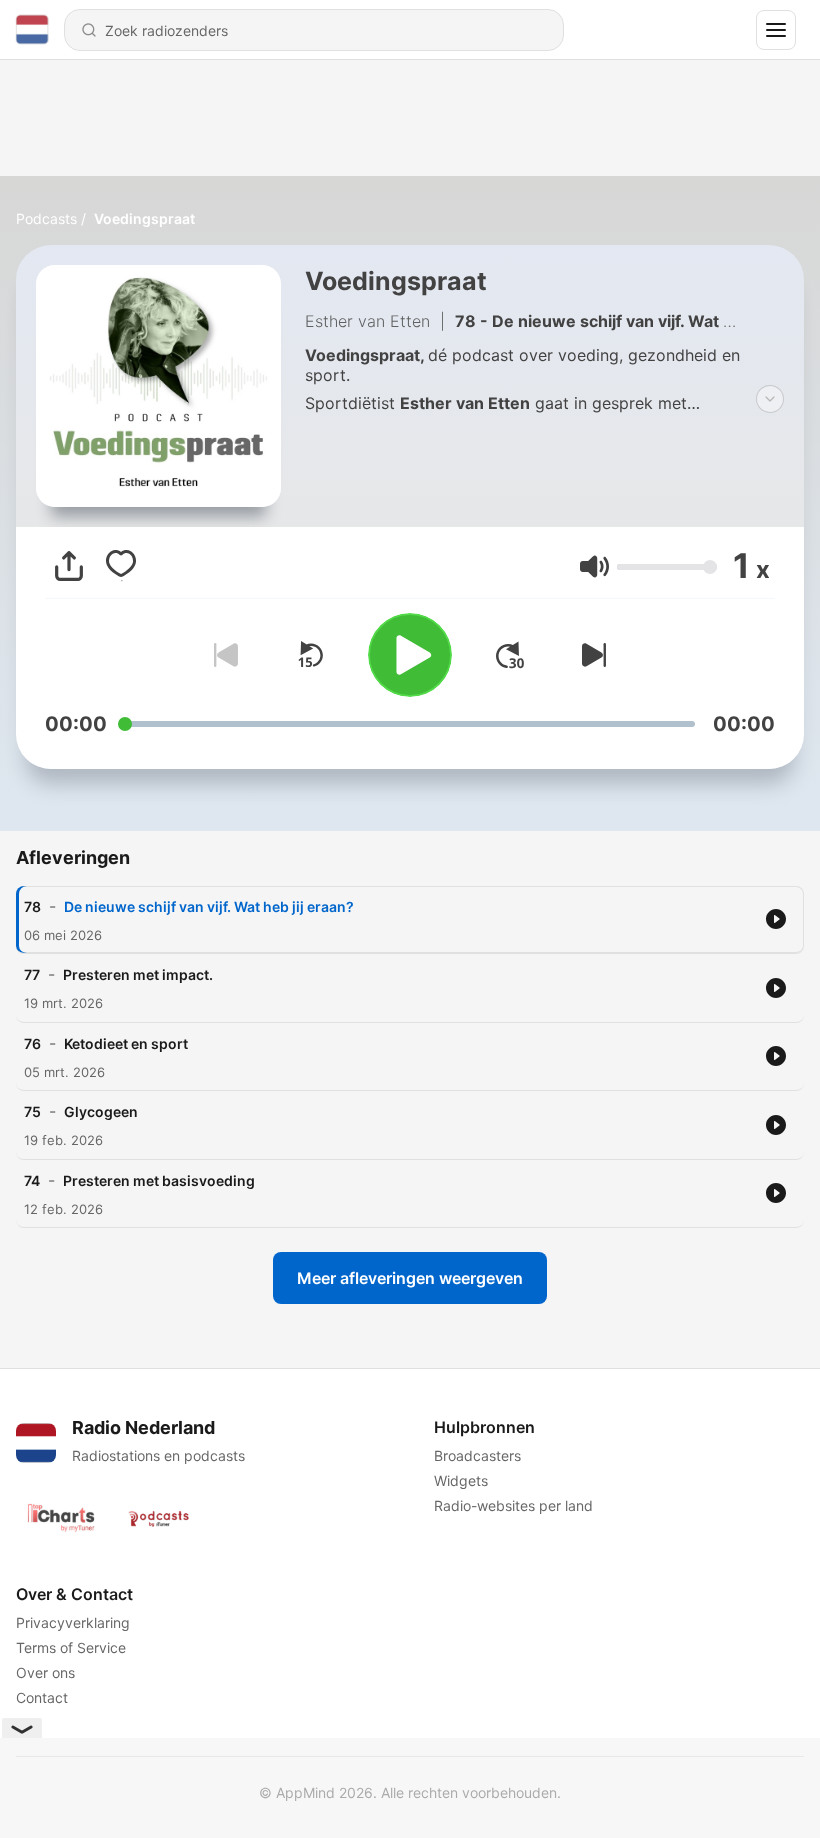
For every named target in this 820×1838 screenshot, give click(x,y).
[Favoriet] (121, 566)
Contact (42, 1697)
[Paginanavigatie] (776, 30)
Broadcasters (477, 1455)
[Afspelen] (410, 655)
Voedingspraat (144, 218)
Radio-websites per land (513, 1505)
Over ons (45, 1672)
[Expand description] (770, 399)
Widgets (461, 1480)
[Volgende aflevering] (590, 655)
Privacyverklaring (73, 1622)
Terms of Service (71, 1647)
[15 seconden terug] (310, 655)
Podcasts (46, 218)
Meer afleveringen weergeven (410, 1278)
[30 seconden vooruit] (510, 655)
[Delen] (69, 566)
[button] (594, 566)
